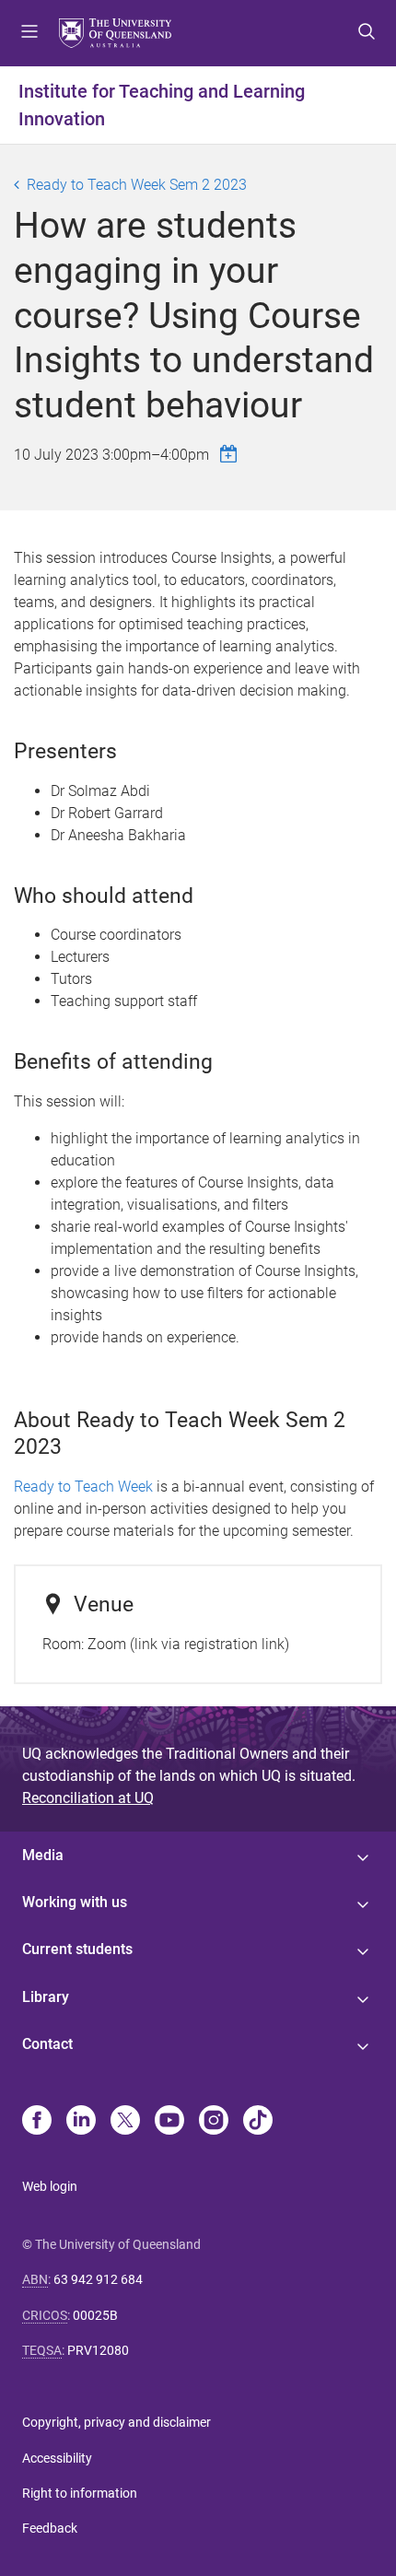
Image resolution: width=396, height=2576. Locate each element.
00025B (95, 2315)
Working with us (75, 1902)
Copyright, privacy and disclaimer (116, 2422)
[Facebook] (37, 2122)
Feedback (50, 2528)
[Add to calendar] (231, 454)
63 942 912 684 (98, 2279)
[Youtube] (169, 2122)
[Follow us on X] (125, 2122)
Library (46, 1997)
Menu (29, 33)
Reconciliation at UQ (88, 1798)
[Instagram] (214, 2122)
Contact (47, 2044)
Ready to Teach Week (85, 1487)
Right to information (80, 2493)
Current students (77, 1949)
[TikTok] (258, 2122)
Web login (50, 2186)
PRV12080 (98, 2350)
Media (43, 1855)
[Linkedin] (81, 2122)
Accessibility (57, 2458)
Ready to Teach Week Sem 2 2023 (137, 185)
